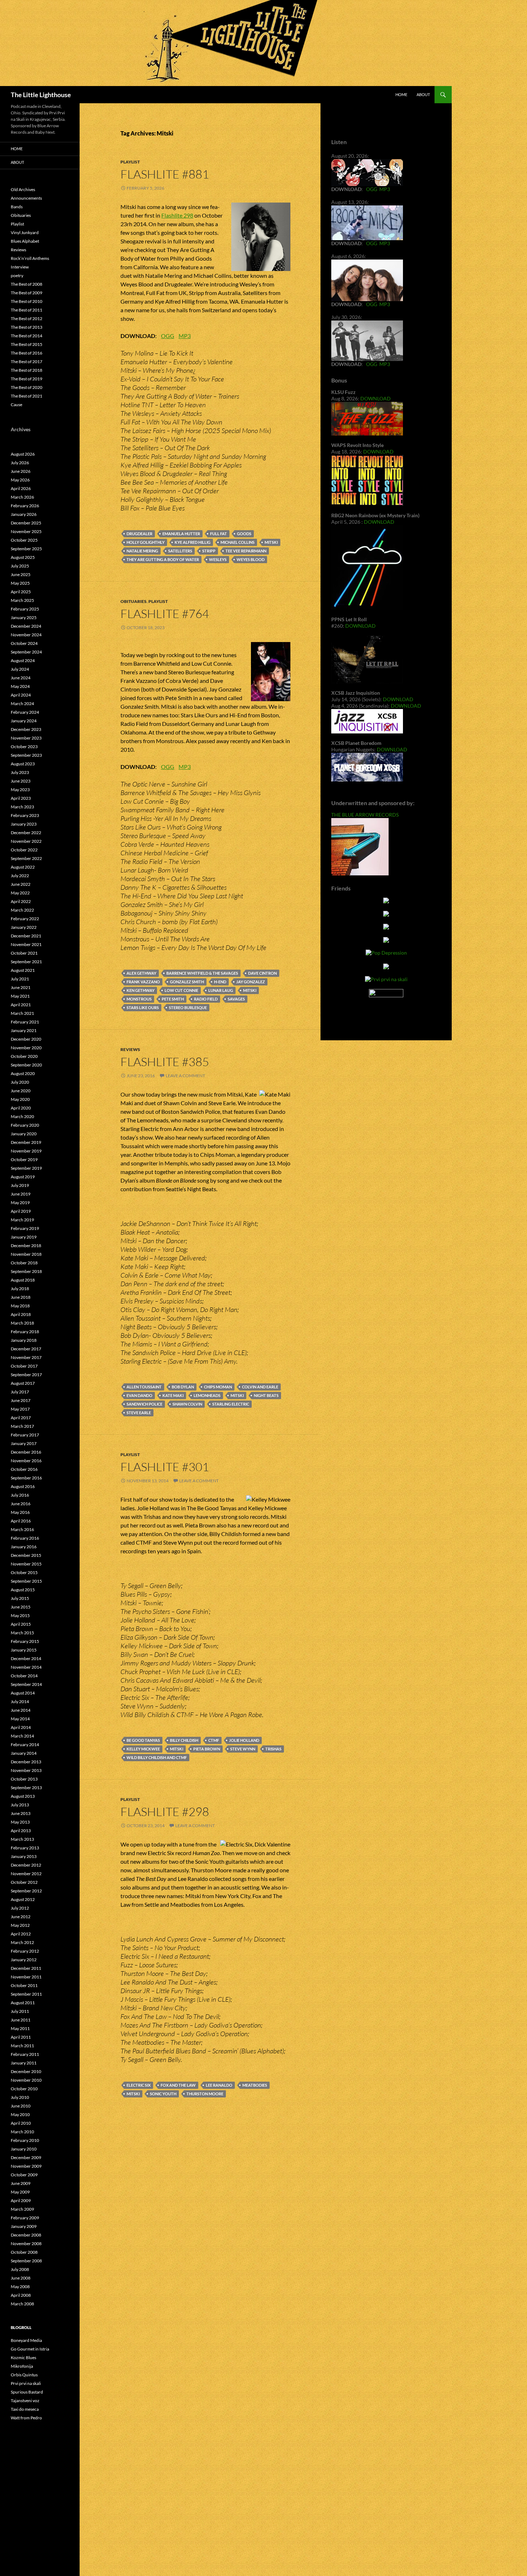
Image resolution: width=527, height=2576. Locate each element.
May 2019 (20, 1203)
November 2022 (26, 841)
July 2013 (20, 1805)
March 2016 (22, 1529)
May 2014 (20, 1719)
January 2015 (24, 1650)
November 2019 (26, 1151)
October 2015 (24, 1572)
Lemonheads (207, 1395)
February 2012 (25, 1951)
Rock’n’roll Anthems (30, 258)
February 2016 (25, 1538)
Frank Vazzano (143, 982)
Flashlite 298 (177, 215)
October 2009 (24, 2175)
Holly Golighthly (146, 542)
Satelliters (180, 551)
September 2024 (26, 652)
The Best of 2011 (27, 310)
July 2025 (20, 566)
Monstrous (139, 999)
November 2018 (26, 1254)
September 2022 (26, 858)
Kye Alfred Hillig (193, 542)
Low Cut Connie (181, 990)
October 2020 (24, 1056)
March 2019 (22, 1220)
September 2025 (26, 549)
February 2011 (25, 2054)
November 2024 (26, 635)
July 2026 (20, 463)
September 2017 (26, 1375)
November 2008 (26, 2244)
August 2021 (23, 970)
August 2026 (23, 454)
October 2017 (24, 1366)
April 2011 (21, 2037)
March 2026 (22, 497)
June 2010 (21, 2106)
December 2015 (26, 1555)
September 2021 (26, 962)
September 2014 (26, 1684)
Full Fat (219, 534)
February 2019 (25, 1228)
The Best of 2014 (27, 336)
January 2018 (24, 1340)
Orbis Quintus (24, 2375)
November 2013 (26, 1770)
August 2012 (23, 1899)
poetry (17, 275)
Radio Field (206, 999)
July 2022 (20, 876)
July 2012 (20, 1908)
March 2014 (22, 1736)
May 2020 (20, 1099)
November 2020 (26, 1048)
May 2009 (20, 2192)
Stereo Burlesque (188, 1007)
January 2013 (24, 1856)
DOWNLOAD (376, 398)
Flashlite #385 (165, 1062)
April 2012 (21, 1934)
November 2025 (26, 531)
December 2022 (26, 833)
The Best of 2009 (27, 293)
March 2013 (22, 1839)
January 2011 (24, 2063)
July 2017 (20, 1392)
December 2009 (26, 2157)
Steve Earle (139, 1413)
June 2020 (21, 1091)
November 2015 (26, 1564)
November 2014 (26, 1667)
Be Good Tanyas (143, 1740)
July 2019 (20, 1185)
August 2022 (23, 867)
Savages (236, 999)
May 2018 (20, 1306)
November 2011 (26, 1977)
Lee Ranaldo (219, 2085)
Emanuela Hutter (181, 534)
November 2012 (26, 1874)
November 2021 (26, 944)
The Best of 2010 (27, 301)
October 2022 (24, 850)
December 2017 (26, 1349)
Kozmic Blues (23, 2358)
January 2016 (24, 1547)
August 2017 (23, 1383)
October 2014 (24, 1676)
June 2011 (21, 2020)
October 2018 (24, 1263)
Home (401, 94)
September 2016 (26, 1478)
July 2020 (20, 1082)
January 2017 (24, 1443)
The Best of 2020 (27, 387)
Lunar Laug (221, 990)
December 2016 (26, 1452)
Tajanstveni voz (25, 2401)
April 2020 (21, 1108)
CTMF (214, 1740)
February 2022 (25, 919)
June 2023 (21, 781)
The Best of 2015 (27, 344)
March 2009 (22, 2209)
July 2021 (20, 979)
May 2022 (20, 893)
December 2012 (26, 1865)
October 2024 (24, 643)
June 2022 (21, 884)
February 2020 (25, 1125)
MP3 (185, 336)
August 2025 (23, 557)
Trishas (273, 1749)
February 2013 (25, 1848)
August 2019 (23, 1177)
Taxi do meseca (25, 2409)
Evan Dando (139, 1395)
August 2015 (23, 1590)
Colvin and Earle (260, 1387)
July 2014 (20, 1702)
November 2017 (26, 1357)
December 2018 (26, 1246)
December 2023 (26, 729)
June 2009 (21, 2183)
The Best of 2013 (27, 327)
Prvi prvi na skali (26, 2383)
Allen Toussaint (144, 1387)
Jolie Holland (244, 1740)
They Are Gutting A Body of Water (163, 559)
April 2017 (21, 1418)
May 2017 (20, 1409)
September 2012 (26, 1891)
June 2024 (21, 678)
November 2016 (26, 1461)
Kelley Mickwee (143, 1749)
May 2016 (20, 1512)
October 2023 (24, 747)
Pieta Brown (207, 1749)
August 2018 (23, 1280)
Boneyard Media (26, 2340)
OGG (168, 336)
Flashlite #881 (165, 174)
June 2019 (21, 1194)
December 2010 (26, 2071)
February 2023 (25, 815)
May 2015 (20, 1615)
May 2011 (20, 2028)
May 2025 (20, 583)
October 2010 (24, 2089)
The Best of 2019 (27, 379)
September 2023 (26, 755)
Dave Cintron (262, 973)
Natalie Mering (142, 551)
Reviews (130, 1049)
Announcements (26, 198)
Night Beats (266, 1395)
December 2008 (26, 2235)
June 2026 (21, 471)
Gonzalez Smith (187, 982)
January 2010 (24, 2149)
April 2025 (21, 592)
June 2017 (21, 1400)
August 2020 (23, 1073)
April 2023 (21, 798)
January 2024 (24, 721)
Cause (16, 405)
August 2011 (23, 2003)
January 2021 (24, 1030)
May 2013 (20, 1822)
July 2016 (20, 1495)
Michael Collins (238, 542)
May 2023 (20, 790)
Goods (244, 534)
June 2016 (21, 1504)
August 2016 (23, 1486)
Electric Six (139, 2085)
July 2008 (20, 2269)
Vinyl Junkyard (25, 232)
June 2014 (21, 1710)
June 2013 (21, 1813)
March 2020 (22, 1116)
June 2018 (21, 1297)
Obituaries (134, 601)
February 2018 (25, 1332)
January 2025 (24, 617)
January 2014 (24, 1753)
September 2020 (26, 1065)
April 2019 (21, 1211)
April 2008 (21, 2295)
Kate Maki (173, 1395)
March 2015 (22, 1633)
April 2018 (21, 1314)
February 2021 (25, 1022)
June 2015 (21, 1607)
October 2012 (24, 1882)
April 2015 (21, 1624)
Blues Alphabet (25, 241)
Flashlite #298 (165, 1812)
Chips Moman (218, 1387)
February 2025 (25, 609)
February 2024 (25, 712)
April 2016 (21, 1521)
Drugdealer (139, 534)
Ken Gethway (141, 990)
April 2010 (21, 2123)
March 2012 (22, 1942)
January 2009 (24, 2226)
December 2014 (26, 1658)
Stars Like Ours (143, 1007)
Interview (20, 267)
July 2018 (20, 1289)
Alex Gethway (141, 973)
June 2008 (21, 2278)
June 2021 (21, 987)
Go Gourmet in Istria (30, 2349)
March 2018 (22, 1323)
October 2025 (24, 540)
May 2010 (20, 2114)
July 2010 (20, 2097)
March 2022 (22, 910)
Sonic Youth (163, 2094)
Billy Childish (184, 1740)
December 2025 (26, 523)
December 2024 (26, 626)
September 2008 (26, 2261)
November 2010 (26, 2080)
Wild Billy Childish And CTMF (157, 1757)
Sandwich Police (144, 1404)
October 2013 (24, 1779)
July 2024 (20, 669)
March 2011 (22, 2046)
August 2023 (23, 764)
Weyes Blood (251, 559)
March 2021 (22, 1013)
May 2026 (20, 480)
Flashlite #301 (165, 1467)
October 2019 (24, 1159)
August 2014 (23, 1693)
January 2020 (24, 1134)
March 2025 (22, 600)
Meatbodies (255, 2085)
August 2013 (23, 1796)
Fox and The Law (178, 2085)
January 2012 (24, 1960)
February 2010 (25, 2140)
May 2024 (20, 686)
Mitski (271, 542)
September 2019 (26, 1168)
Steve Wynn (243, 1749)
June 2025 (21, 574)
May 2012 (20, 1925)
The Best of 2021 (27, 396)
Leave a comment (185, 1076)
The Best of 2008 (27, 284)
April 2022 (21, 901)
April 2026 (21, 488)
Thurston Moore (205, 2094)
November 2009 (26, 2166)
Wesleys (218, 559)
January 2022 (24, 927)
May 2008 (20, 2287)
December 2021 (26, 936)
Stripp (209, 551)
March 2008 (22, 2304)
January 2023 (24, 824)
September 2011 (26, 1994)
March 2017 (22, 1426)
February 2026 (25, 506)
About (423, 94)
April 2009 (21, 2200)
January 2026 (24, 514)
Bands (17, 207)
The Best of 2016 (27, 353)
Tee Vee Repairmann (246, 551)
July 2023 (20, 772)
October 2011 (24, 1985)
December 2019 (26, 1142)
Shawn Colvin (187, 1404)
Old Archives (23, 189)
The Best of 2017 (27, 362)
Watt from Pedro (26, 2418)
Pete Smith (173, 999)
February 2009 (25, 2218)
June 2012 (21, 1917)
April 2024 (21, 695)
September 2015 (26, 1581)
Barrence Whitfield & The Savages (202, 973)
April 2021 (21, 1005)
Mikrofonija (22, 2366)
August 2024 (23, 660)
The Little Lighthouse (41, 95)
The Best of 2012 (27, 319)
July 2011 (20, 2011)
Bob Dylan (183, 1387)
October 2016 (24, 1469)
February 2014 (25, 1745)
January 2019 (24, 1237)
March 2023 (22, 807)
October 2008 (24, 2252)
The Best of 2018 (27, 370)
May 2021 (20, 996)
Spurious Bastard (27, 2392)
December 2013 (26, 1762)
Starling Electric (231, 1404)
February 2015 (25, 1641)
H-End (220, 982)
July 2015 (20, 1598)
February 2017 (25, 1435)
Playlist (130, 162)
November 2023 (26, 738)
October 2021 (24, 953)
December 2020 (26, 1039)
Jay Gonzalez (251, 982)
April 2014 (21, 1727)
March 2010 (22, 2132)
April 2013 (21, 1831)
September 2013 (26, 1788)
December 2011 (26, 1968)
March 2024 (22, 704)
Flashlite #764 (165, 614)
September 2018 (26, 1271)
